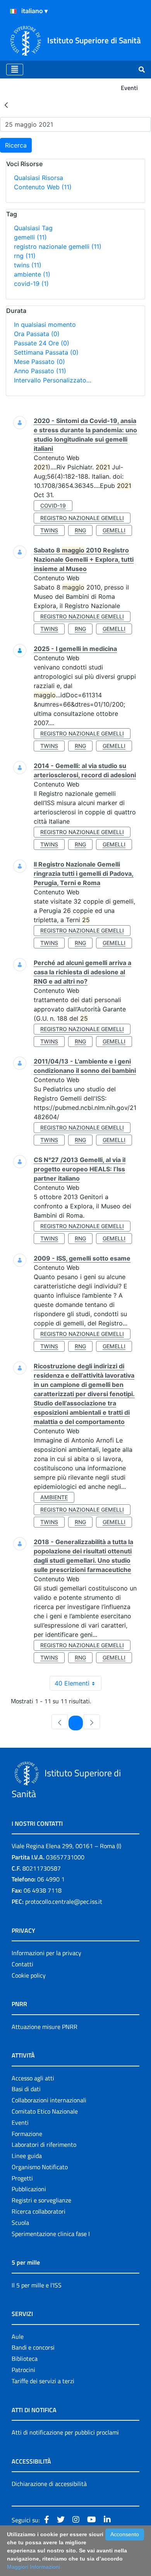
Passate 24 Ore (42, 343)
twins (28, 265)
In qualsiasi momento (45, 325)
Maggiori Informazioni (33, 2567)
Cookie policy (29, 1975)
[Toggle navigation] (15, 70)
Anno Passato (40, 371)
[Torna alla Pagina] (6, 105)
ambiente (32, 274)
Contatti (22, 1964)
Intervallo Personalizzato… (53, 380)
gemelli (30, 237)
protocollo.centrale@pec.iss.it (64, 1901)
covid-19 (31, 284)
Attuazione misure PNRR (45, 2027)
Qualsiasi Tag (33, 228)
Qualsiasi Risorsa (39, 178)
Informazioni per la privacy (46, 1953)
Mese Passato (39, 362)
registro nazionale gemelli (58, 246)
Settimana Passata (46, 352)
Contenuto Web (43, 187)
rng (25, 256)
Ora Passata (37, 334)
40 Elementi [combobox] (72, 1683)
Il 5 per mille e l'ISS (37, 2285)
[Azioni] (13, 11)
